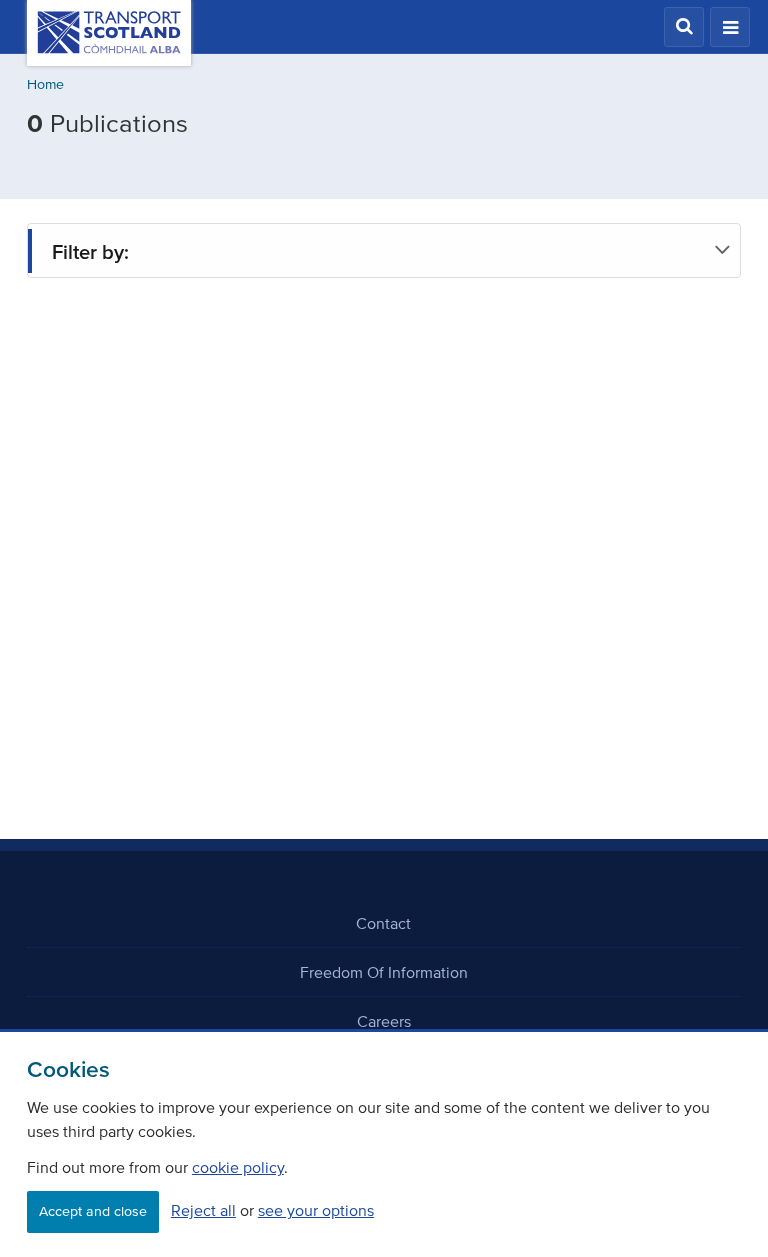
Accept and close (93, 1211)
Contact (383, 923)
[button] (684, 27)
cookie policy (238, 1167)
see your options (316, 1210)
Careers (384, 1021)
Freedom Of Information (384, 972)
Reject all (203, 1210)
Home (45, 84)
